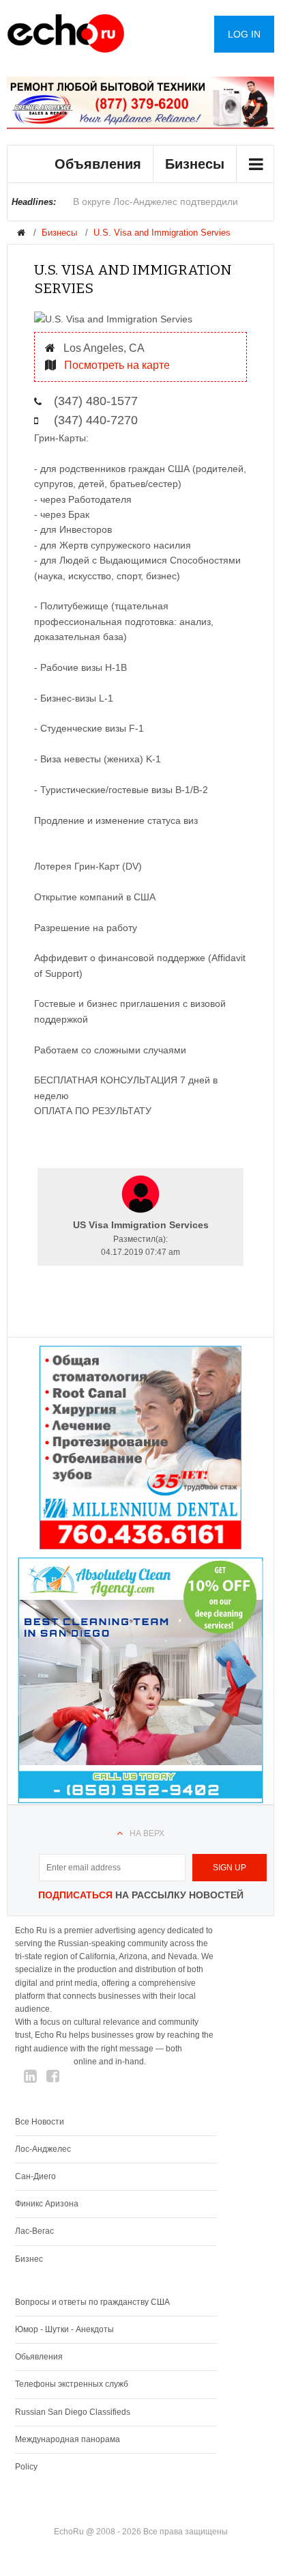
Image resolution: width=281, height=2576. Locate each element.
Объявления (98, 164)
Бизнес (29, 2259)
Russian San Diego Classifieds (73, 2412)
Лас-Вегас (34, 2231)
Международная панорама (68, 2439)
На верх (147, 1833)
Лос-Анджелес (43, 2149)
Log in (244, 34)
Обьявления (39, 2357)
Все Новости (40, 2122)
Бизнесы (195, 164)
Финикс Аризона (47, 2204)
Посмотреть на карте (116, 365)
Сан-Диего (35, 2176)
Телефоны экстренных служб (72, 2384)
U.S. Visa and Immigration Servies (162, 233)
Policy (26, 2467)
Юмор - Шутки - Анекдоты (64, 2329)
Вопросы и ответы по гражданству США (92, 2302)
